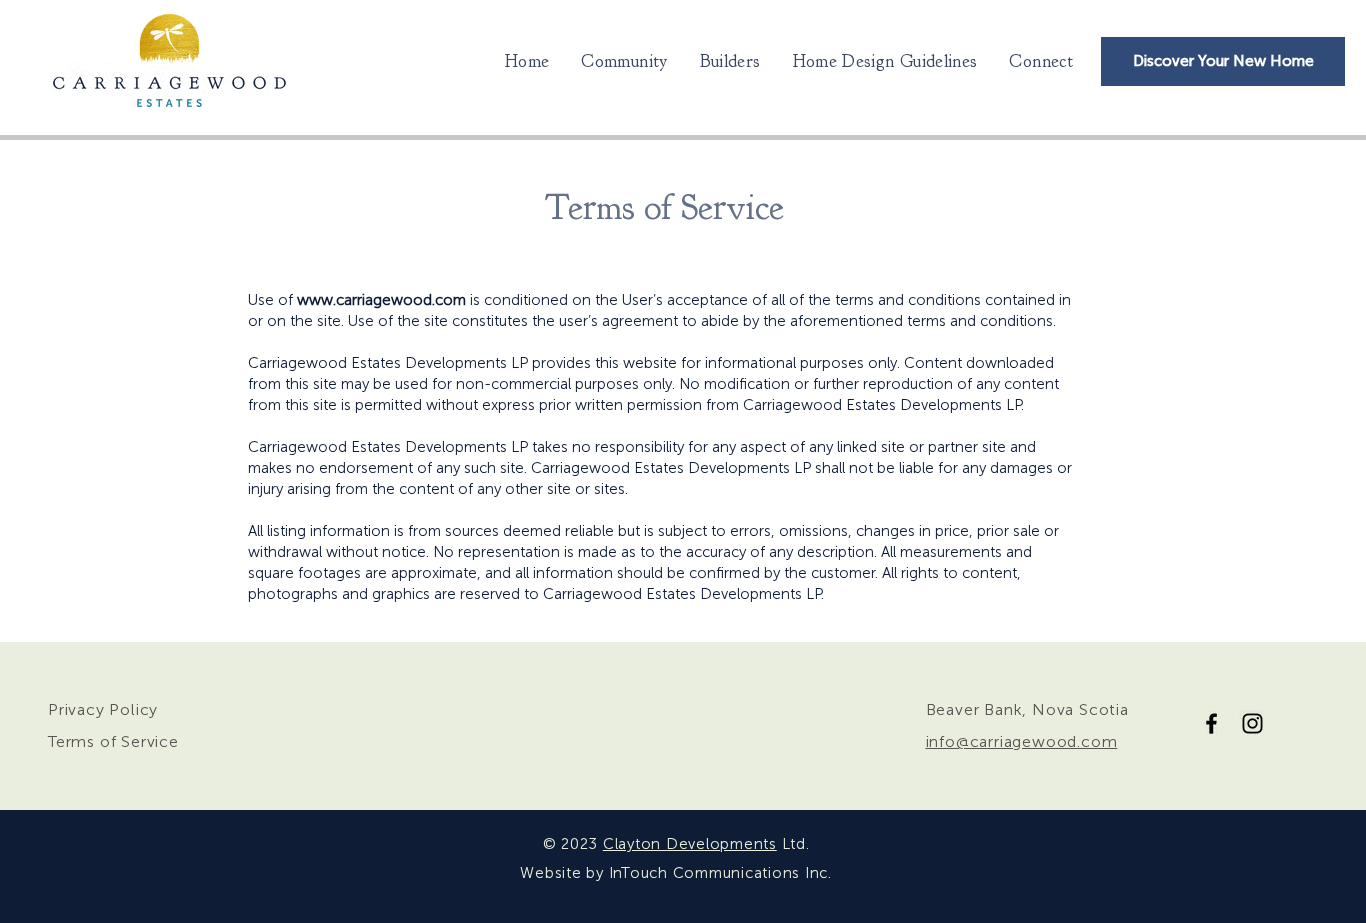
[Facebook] (1211, 723)
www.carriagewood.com (381, 300)
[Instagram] (1252, 723)
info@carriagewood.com (1022, 741)
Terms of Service (113, 741)
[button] (885, 61)
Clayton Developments (690, 844)
